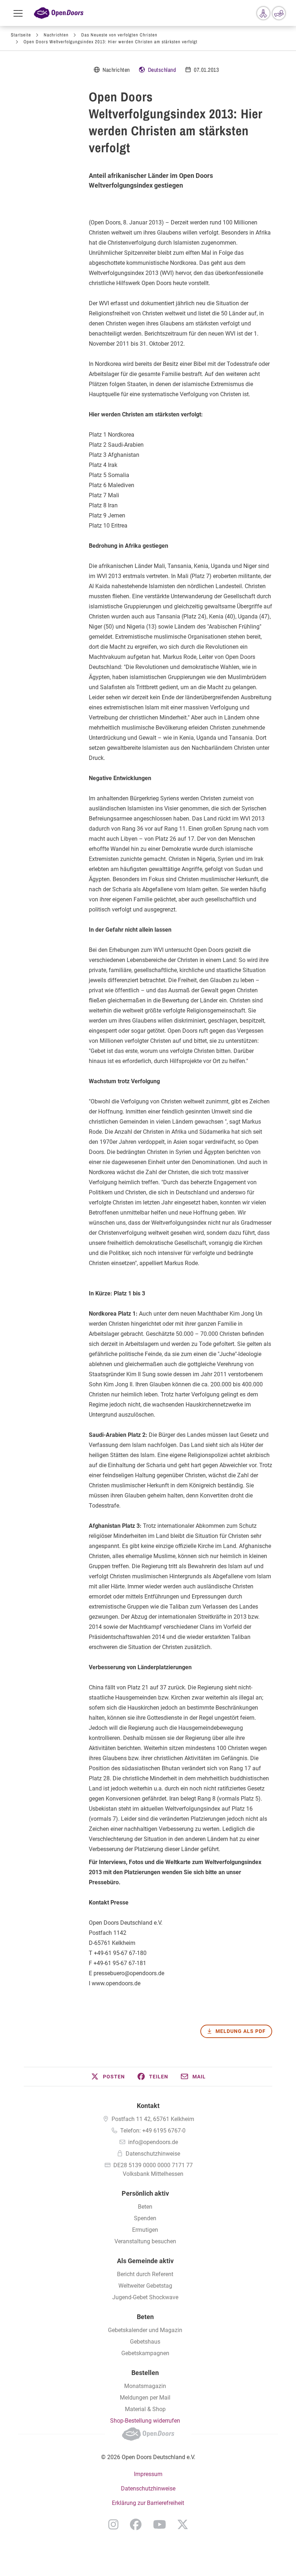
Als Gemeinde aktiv (145, 2261)
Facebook (136, 2524)
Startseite (21, 35)
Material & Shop (145, 2409)
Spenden (145, 2218)
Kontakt (148, 2106)
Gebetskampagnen (145, 2353)
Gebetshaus (145, 2342)
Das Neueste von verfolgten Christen (119, 35)
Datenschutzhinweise (153, 2154)
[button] (108, 2077)
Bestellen (145, 2373)
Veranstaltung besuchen (145, 2241)
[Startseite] (59, 13)
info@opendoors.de (153, 2142)
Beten (145, 2207)
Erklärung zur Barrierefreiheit (148, 2503)
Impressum (148, 2474)
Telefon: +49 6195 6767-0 (153, 2131)
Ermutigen (145, 2230)
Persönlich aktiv (145, 2193)
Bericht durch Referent (145, 2274)
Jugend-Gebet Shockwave (145, 2297)
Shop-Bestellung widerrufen (145, 2421)
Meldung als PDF (241, 2031)
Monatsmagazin (145, 2386)
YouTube (160, 2524)
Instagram (113, 2524)
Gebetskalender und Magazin (145, 2330)
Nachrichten (56, 35)
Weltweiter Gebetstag (145, 2286)
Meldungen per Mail (145, 2398)
